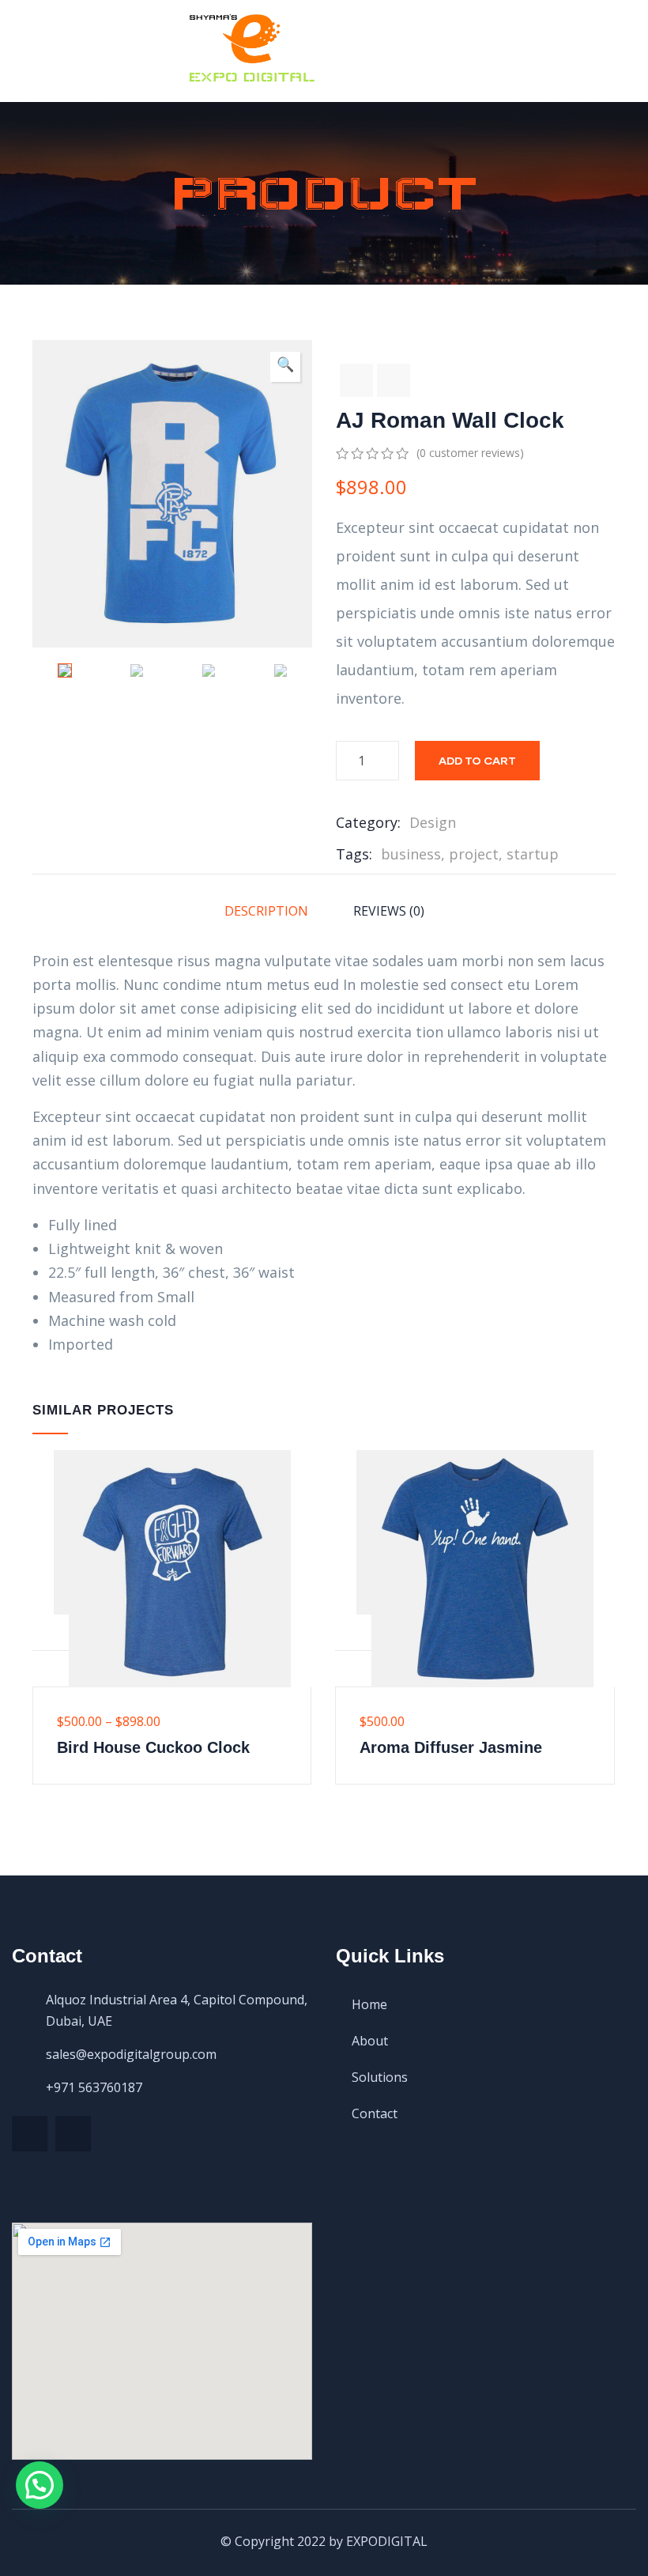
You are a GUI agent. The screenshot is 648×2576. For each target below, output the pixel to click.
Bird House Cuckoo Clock (153, 1747)
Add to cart (477, 760)
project (474, 854)
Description (266, 911)
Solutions (380, 2077)
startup (533, 854)
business (411, 854)
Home (369, 2004)
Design (433, 822)
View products (51, 1633)
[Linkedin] (73, 2134)
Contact (375, 2113)
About (370, 2041)
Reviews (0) (389, 911)
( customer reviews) (470, 453)
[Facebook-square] (30, 2134)
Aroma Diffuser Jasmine (451, 1747)
